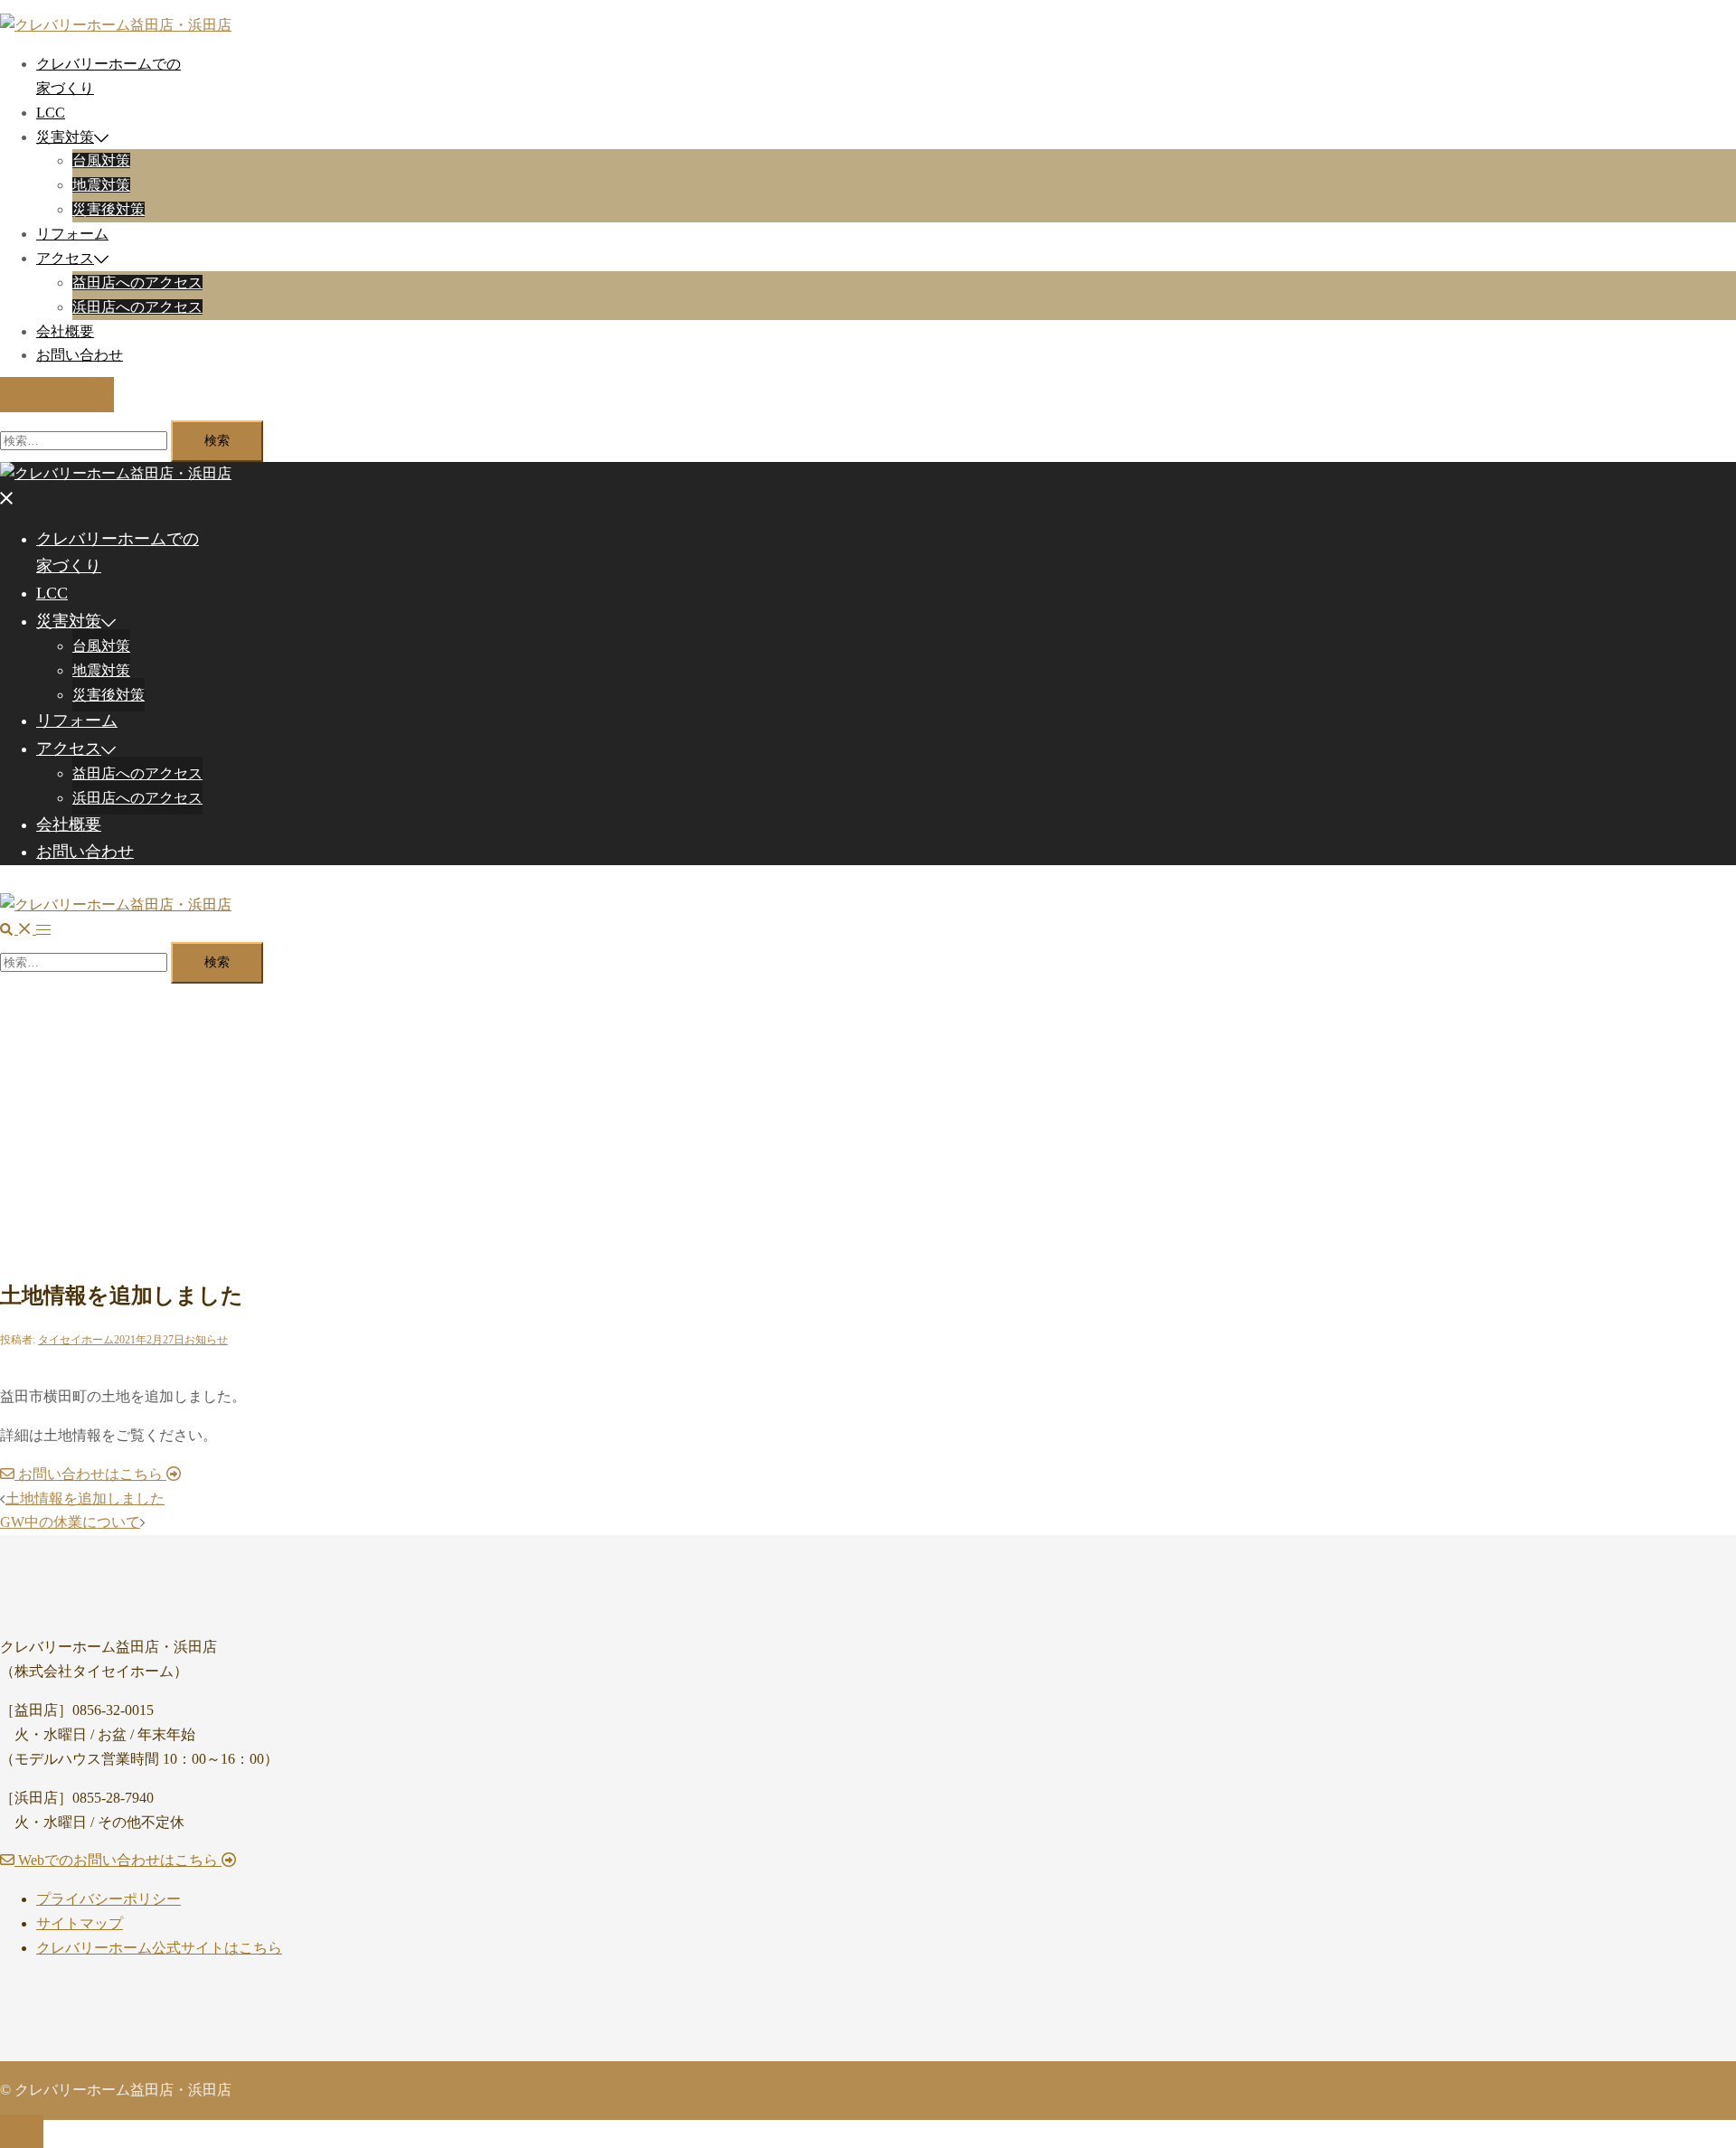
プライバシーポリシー (108, 1899)
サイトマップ (80, 1923)
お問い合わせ (80, 355)
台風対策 (101, 160)
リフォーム (72, 234)
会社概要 (65, 331)
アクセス (65, 258)
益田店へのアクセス (137, 283)
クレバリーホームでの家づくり (118, 552)
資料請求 (57, 395)
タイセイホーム (76, 1340)
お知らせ (206, 1340)
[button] (18, 929)
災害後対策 (108, 209)
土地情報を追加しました (85, 1498)
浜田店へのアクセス (137, 307)
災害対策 (65, 137)
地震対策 (101, 185)
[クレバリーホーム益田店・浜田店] (116, 25)
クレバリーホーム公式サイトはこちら (159, 1948)
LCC (51, 113)
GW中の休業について (70, 1522)
